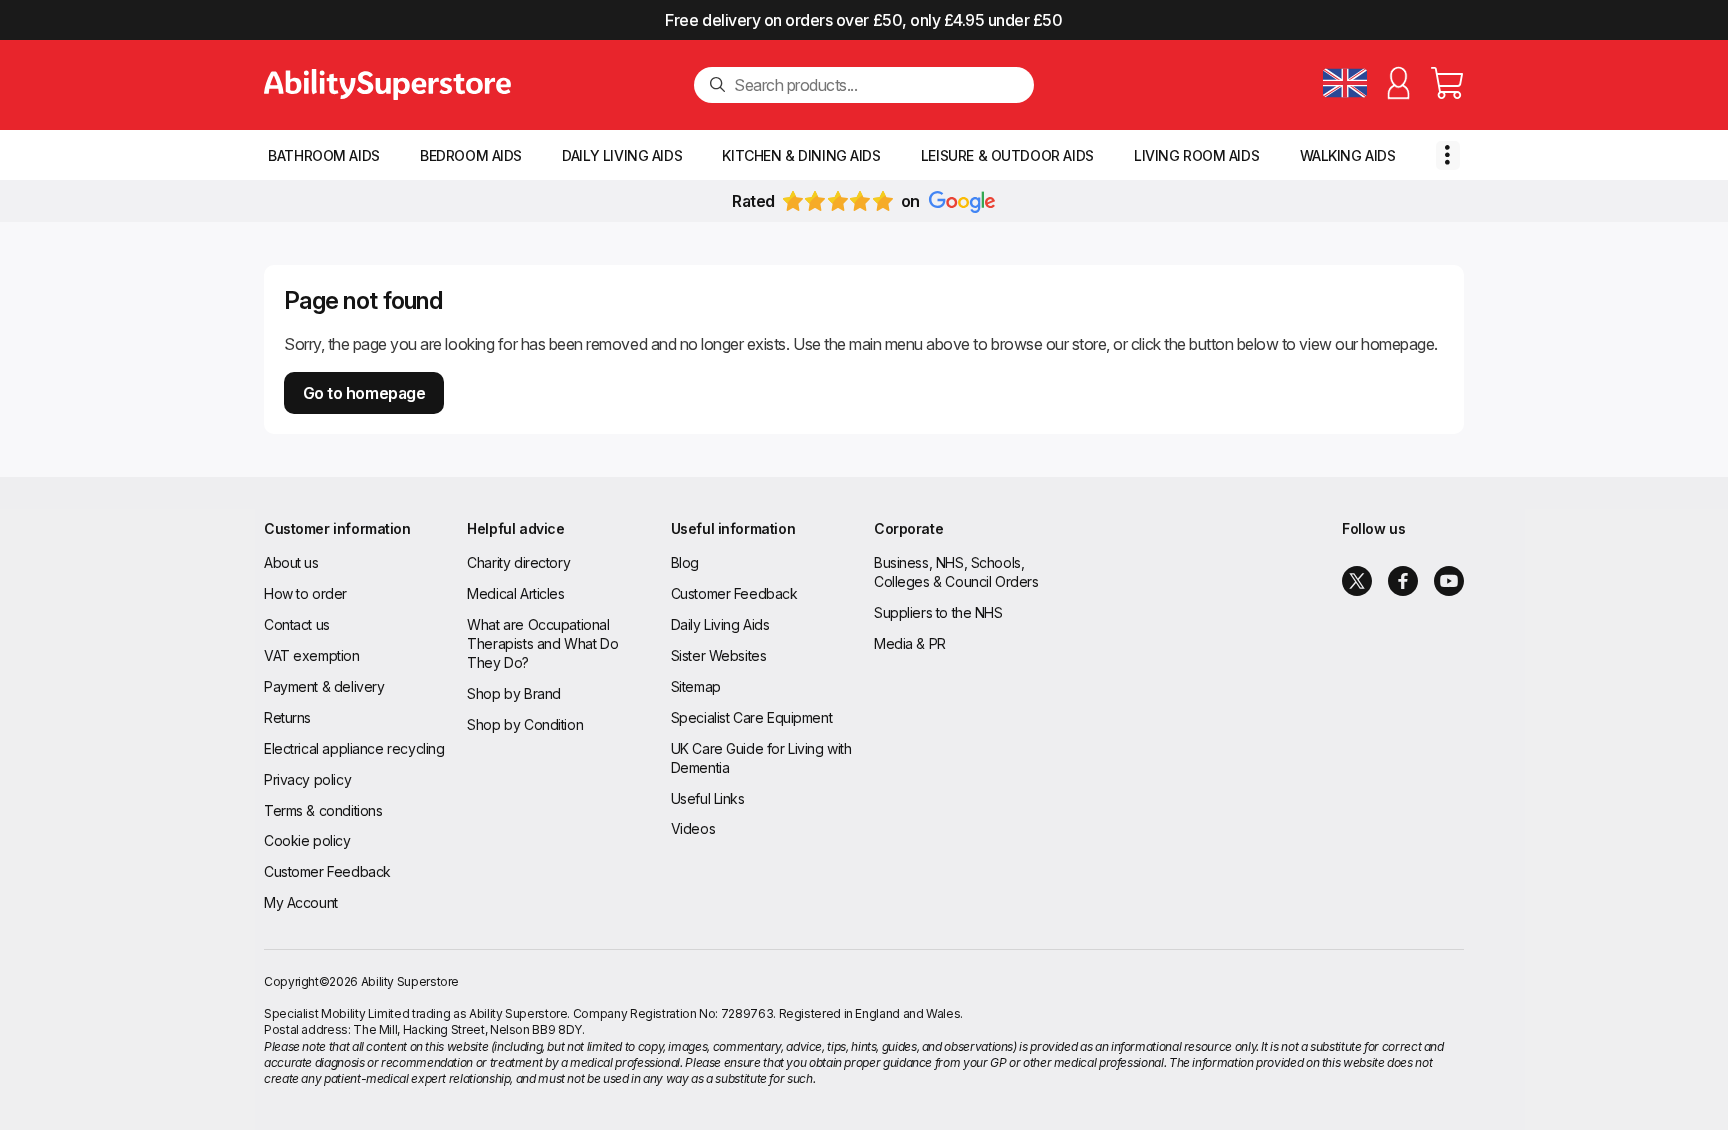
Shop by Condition (525, 724)
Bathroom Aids (324, 155)
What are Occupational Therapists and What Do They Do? (542, 643)
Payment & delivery (324, 686)
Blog (685, 562)
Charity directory (518, 562)
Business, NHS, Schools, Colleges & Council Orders (956, 572)
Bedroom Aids (471, 155)
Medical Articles (515, 593)
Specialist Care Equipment (752, 717)
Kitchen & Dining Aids (801, 155)
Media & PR (910, 643)
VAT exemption (312, 655)
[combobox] (876, 85)
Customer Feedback (327, 871)
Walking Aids (1348, 155)
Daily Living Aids (622, 155)
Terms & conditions (323, 810)
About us (291, 562)
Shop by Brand (514, 693)
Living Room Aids (1196, 155)
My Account (301, 902)
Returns (287, 717)
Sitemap (696, 686)
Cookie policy (307, 840)
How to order (305, 593)
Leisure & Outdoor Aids (1007, 155)
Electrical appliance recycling (354, 748)
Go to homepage (364, 393)
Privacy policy (307, 779)
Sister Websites (719, 655)
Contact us (297, 624)
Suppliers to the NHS (938, 612)
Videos (693, 828)
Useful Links (708, 798)
